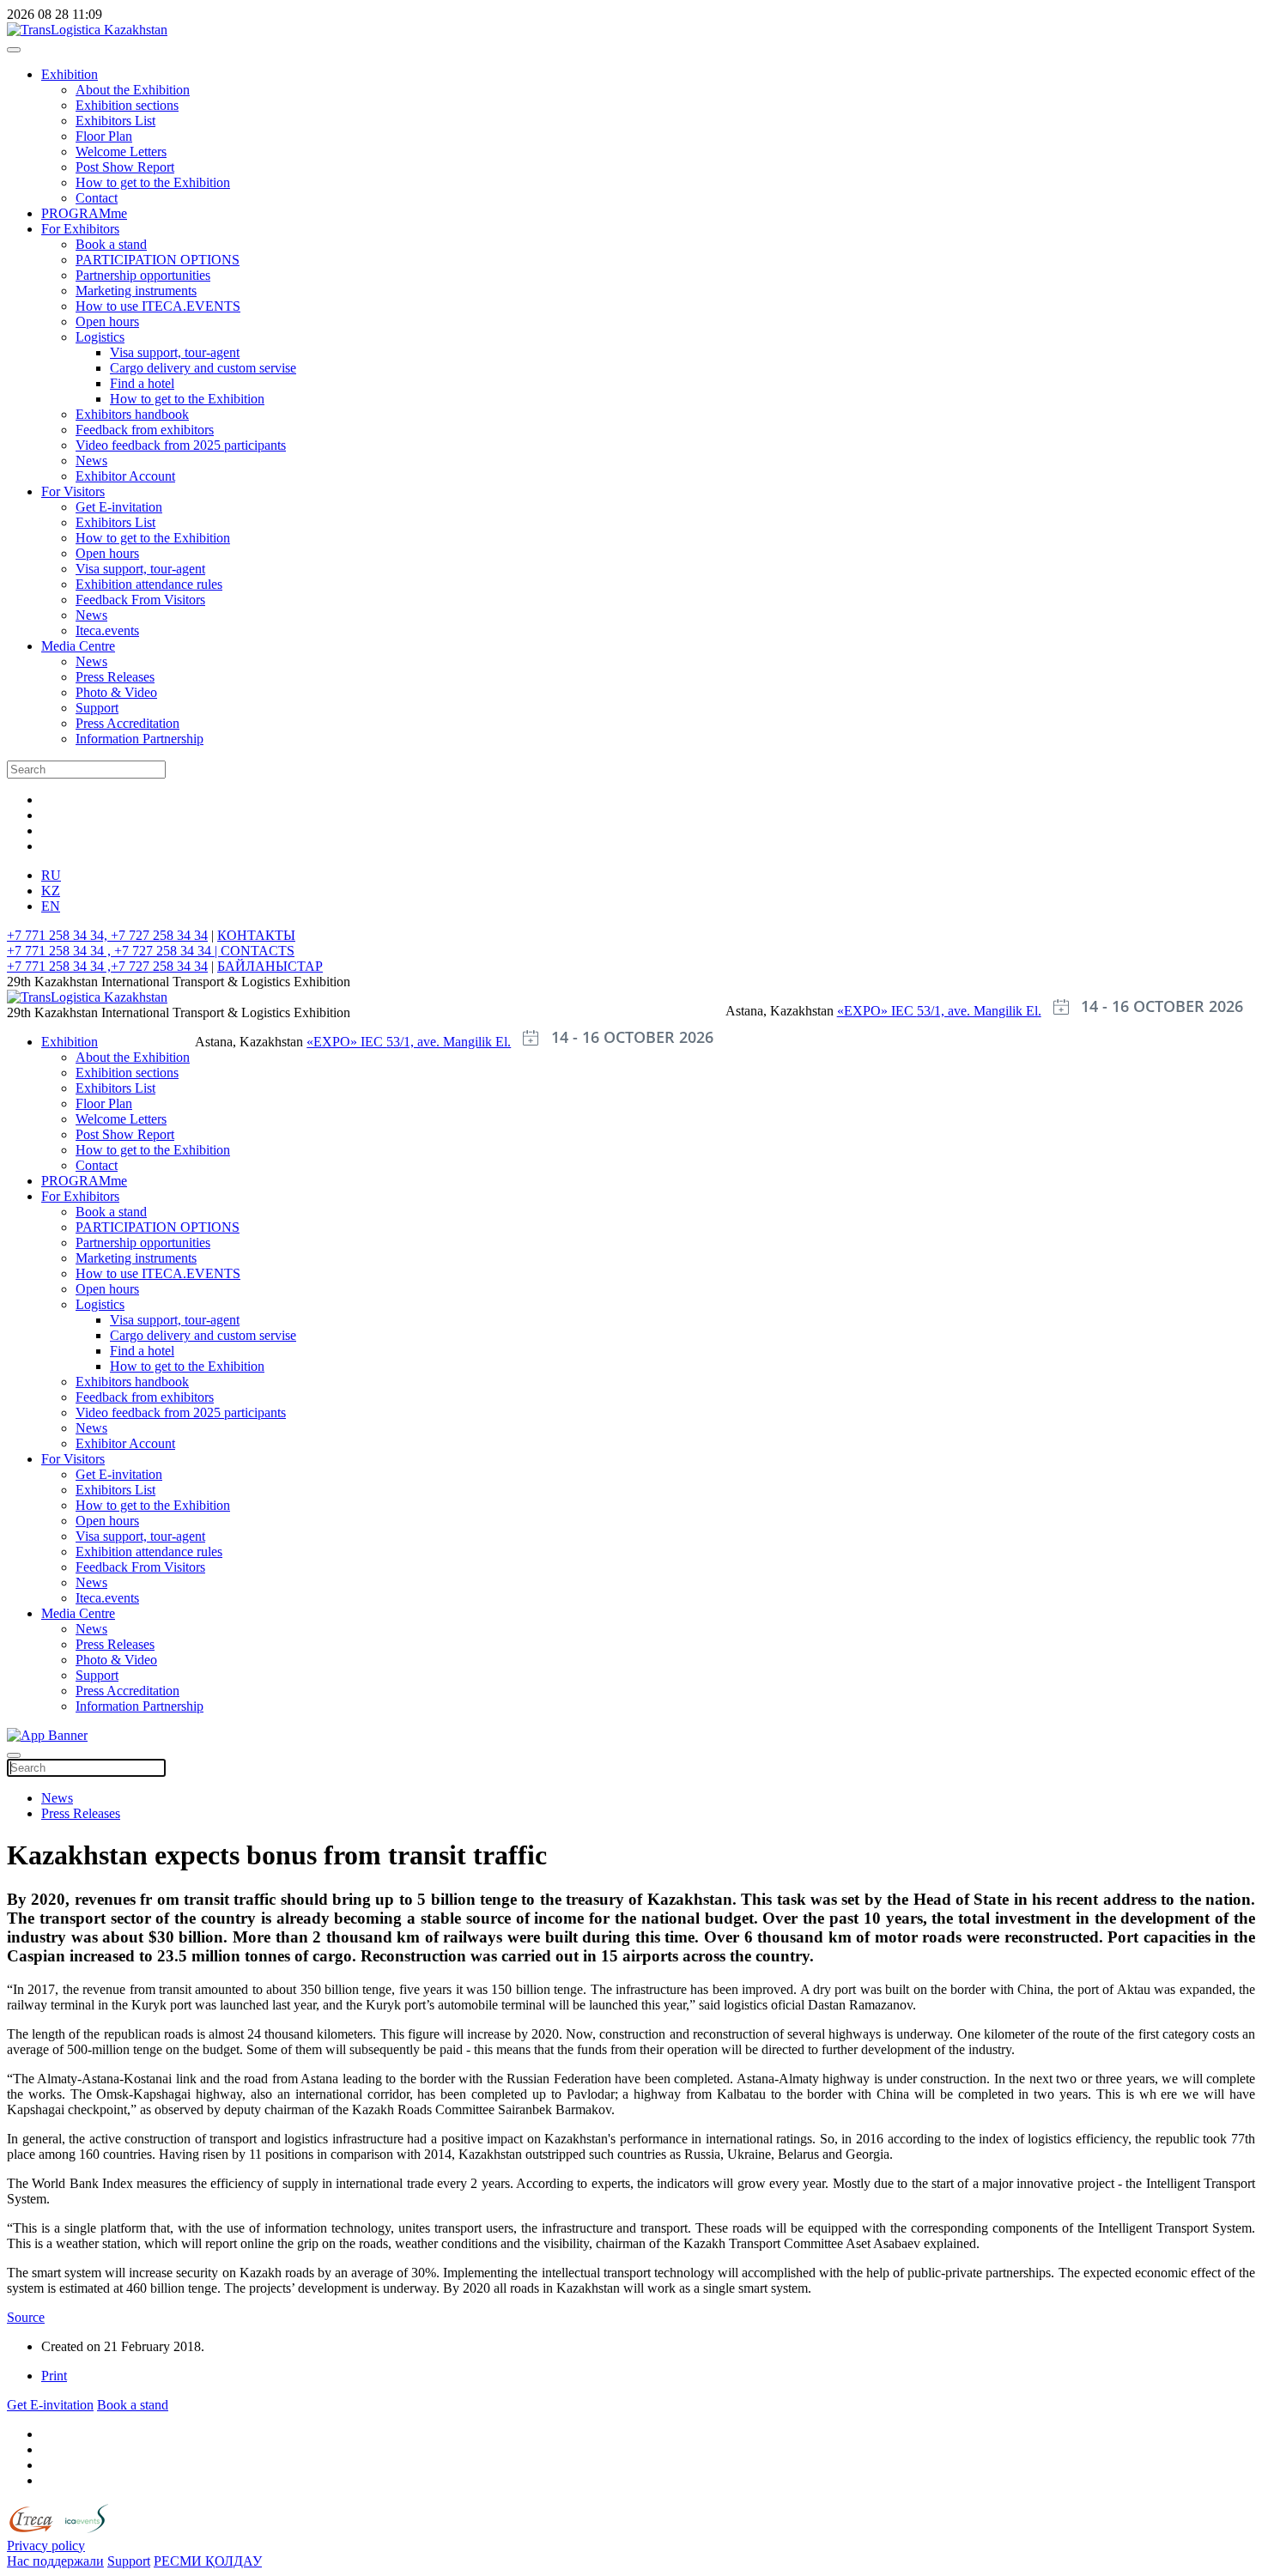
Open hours (107, 321)
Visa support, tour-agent (175, 352)
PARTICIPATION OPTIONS (158, 260)
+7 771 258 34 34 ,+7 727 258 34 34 (107, 966)
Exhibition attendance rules (149, 584)
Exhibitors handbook (132, 414)
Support (97, 708)
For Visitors (73, 491)
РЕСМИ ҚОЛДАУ (208, 2561)
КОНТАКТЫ (256, 935)
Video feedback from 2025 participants (181, 445)
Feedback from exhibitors (145, 430)
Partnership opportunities (143, 275)
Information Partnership (140, 739)
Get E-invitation (119, 507)
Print (54, 2376)
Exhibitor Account (125, 476)
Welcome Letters (121, 152)
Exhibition (70, 74)
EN (51, 906)
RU (51, 875)
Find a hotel (142, 383)
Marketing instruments (136, 291)
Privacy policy (46, 2546)
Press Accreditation (127, 723)
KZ (51, 891)
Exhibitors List (115, 121)
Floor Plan (104, 136)
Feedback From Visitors (140, 600)
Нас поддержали (55, 2561)
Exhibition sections (127, 105)
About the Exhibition (133, 90)
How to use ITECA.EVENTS (158, 306)
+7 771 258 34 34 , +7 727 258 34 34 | (114, 951)
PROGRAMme (84, 213)
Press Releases (115, 677)
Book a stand (111, 244)
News (91, 461)
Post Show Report (125, 167)
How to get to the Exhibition (153, 182)
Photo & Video (116, 692)
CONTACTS (258, 951)
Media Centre (78, 646)
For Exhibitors (80, 229)
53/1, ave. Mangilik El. (979, 1011)
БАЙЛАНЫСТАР (270, 966)
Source (26, 2317)
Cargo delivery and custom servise (203, 368)
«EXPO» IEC (877, 1011)
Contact (97, 198)
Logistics (100, 337)
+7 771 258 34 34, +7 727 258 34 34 (107, 935)
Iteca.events (107, 630)
